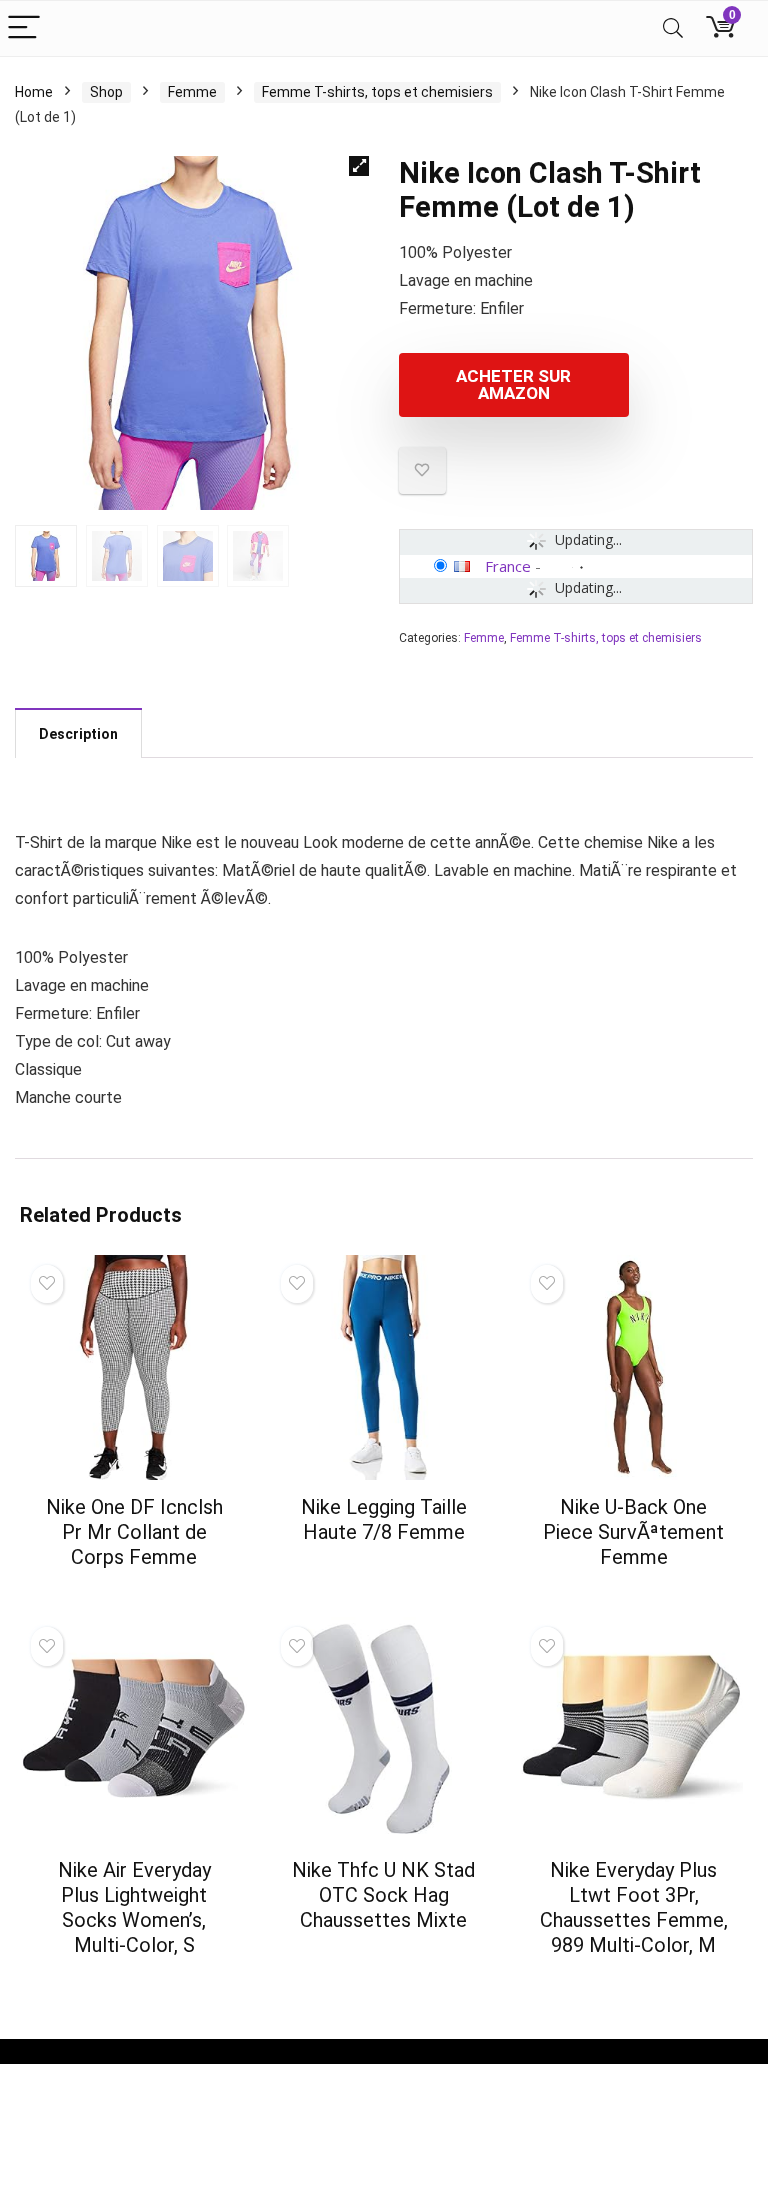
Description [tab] (78, 734)
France (508, 566)
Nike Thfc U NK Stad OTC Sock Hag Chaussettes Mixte (383, 1895)
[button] (359, 166)
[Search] (673, 28)
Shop (106, 92)
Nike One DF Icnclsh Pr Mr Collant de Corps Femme (134, 1532)
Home (34, 92)
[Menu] (24, 28)
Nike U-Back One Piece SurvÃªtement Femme (633, 1532)
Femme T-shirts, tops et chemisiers (377, 92)
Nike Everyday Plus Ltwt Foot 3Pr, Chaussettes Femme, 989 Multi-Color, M (634, 1907)
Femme (192, 92)
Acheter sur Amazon (513, 384)
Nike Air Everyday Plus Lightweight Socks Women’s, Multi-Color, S (134, 1907)
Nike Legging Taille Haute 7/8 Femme (384, 1519)
